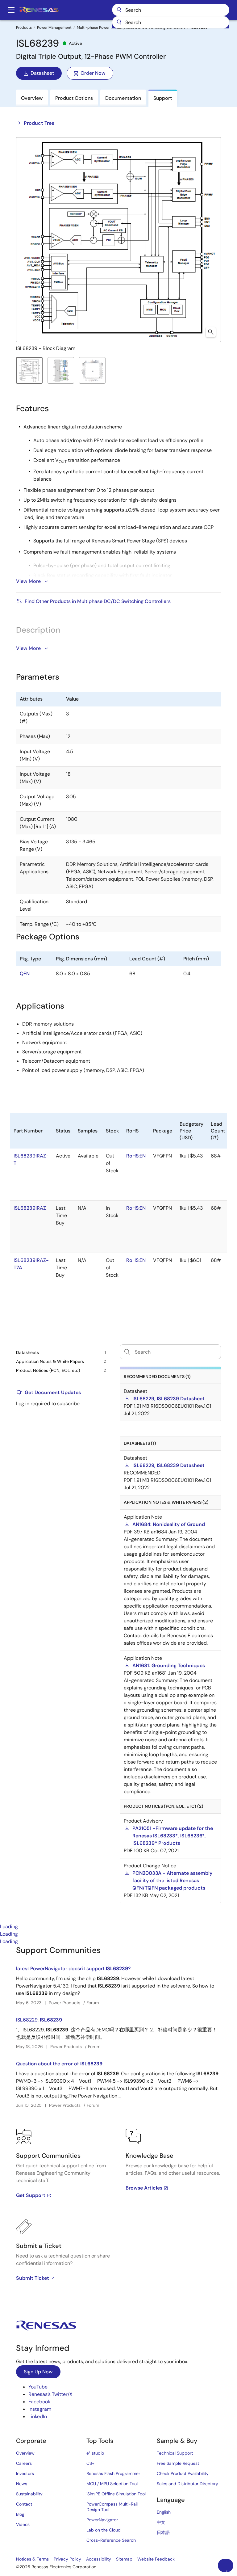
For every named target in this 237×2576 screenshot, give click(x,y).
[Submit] (119, 22)
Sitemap (124, 2559)
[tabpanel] (118, 2123)
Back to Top (229, 2571)
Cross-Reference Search (111, 2540)
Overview (25, 2453)
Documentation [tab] (123, 98)
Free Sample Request (178, 2463)
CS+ (90, 2463)
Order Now (93, 73)
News (22, 2484)
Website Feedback (156, 2559)
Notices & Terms (32, 2559)
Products (24, 27)
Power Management (54, 27)
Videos (23, 2524)
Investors (25, 2473)
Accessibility (99, 2559)
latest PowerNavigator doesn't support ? (73, 1969)
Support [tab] (163, 98)
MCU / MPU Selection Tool (112, 2484)
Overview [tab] (32, 98)
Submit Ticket (33, 2278)
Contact (24, 2504)
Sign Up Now (38, 2372)
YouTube (38, 2387)
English (164, 2512)
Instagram (40, 2409)
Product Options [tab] (74, 98)
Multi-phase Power (93, 27)
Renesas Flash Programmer (113, 2473)
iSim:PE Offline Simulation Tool (116, 2494)
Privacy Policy (67, 2559)
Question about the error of (59, 2064)
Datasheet (42, 73)
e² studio (95, 2453)
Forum (93, 2003)
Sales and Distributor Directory (187, 2484)
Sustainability (29, 2494)
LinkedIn (38, 2416)
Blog (20, 2514)
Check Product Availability (183, 2473)
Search (171, 10)
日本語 (163, 2532)
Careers (24, 2463)
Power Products (64, 2003)
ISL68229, (39, 2020)
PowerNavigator (102, 2520)
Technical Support (175, 2453)
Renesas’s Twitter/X (50, 2394)
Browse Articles (144, 2188)
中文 (161, 2522)
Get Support (31, 2195)
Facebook (39, 2402)
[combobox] (171, 22)
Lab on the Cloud (104, 2530)
